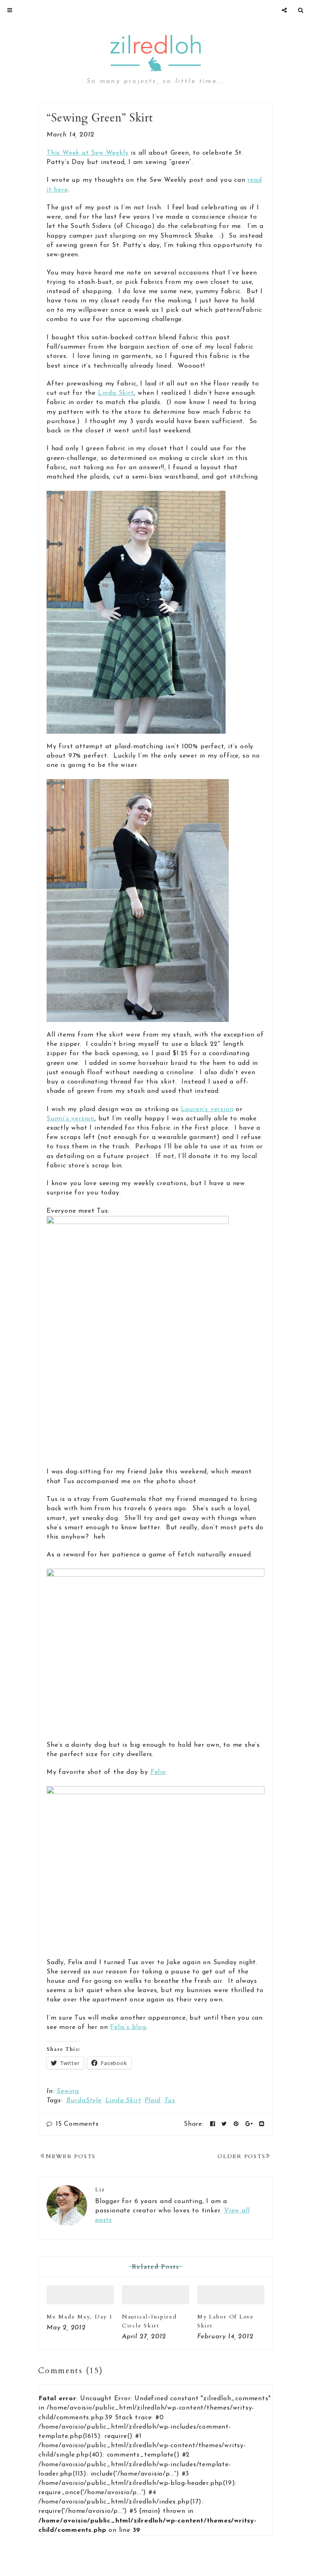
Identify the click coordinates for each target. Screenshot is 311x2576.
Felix (158, 1772)
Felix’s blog (128, 2027)
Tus (170, 2101)
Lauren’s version (207, 1109)
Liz (100, 2190)
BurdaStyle (84, 2101)
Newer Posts (71, 2156)
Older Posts (241, 2156)
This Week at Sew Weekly (87, 153)
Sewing (68, 2091)
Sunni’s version (70, 1119)
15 (77, 2124)
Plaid (153, 2101)
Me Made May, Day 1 (80, 2317)
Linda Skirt (116, 393)
